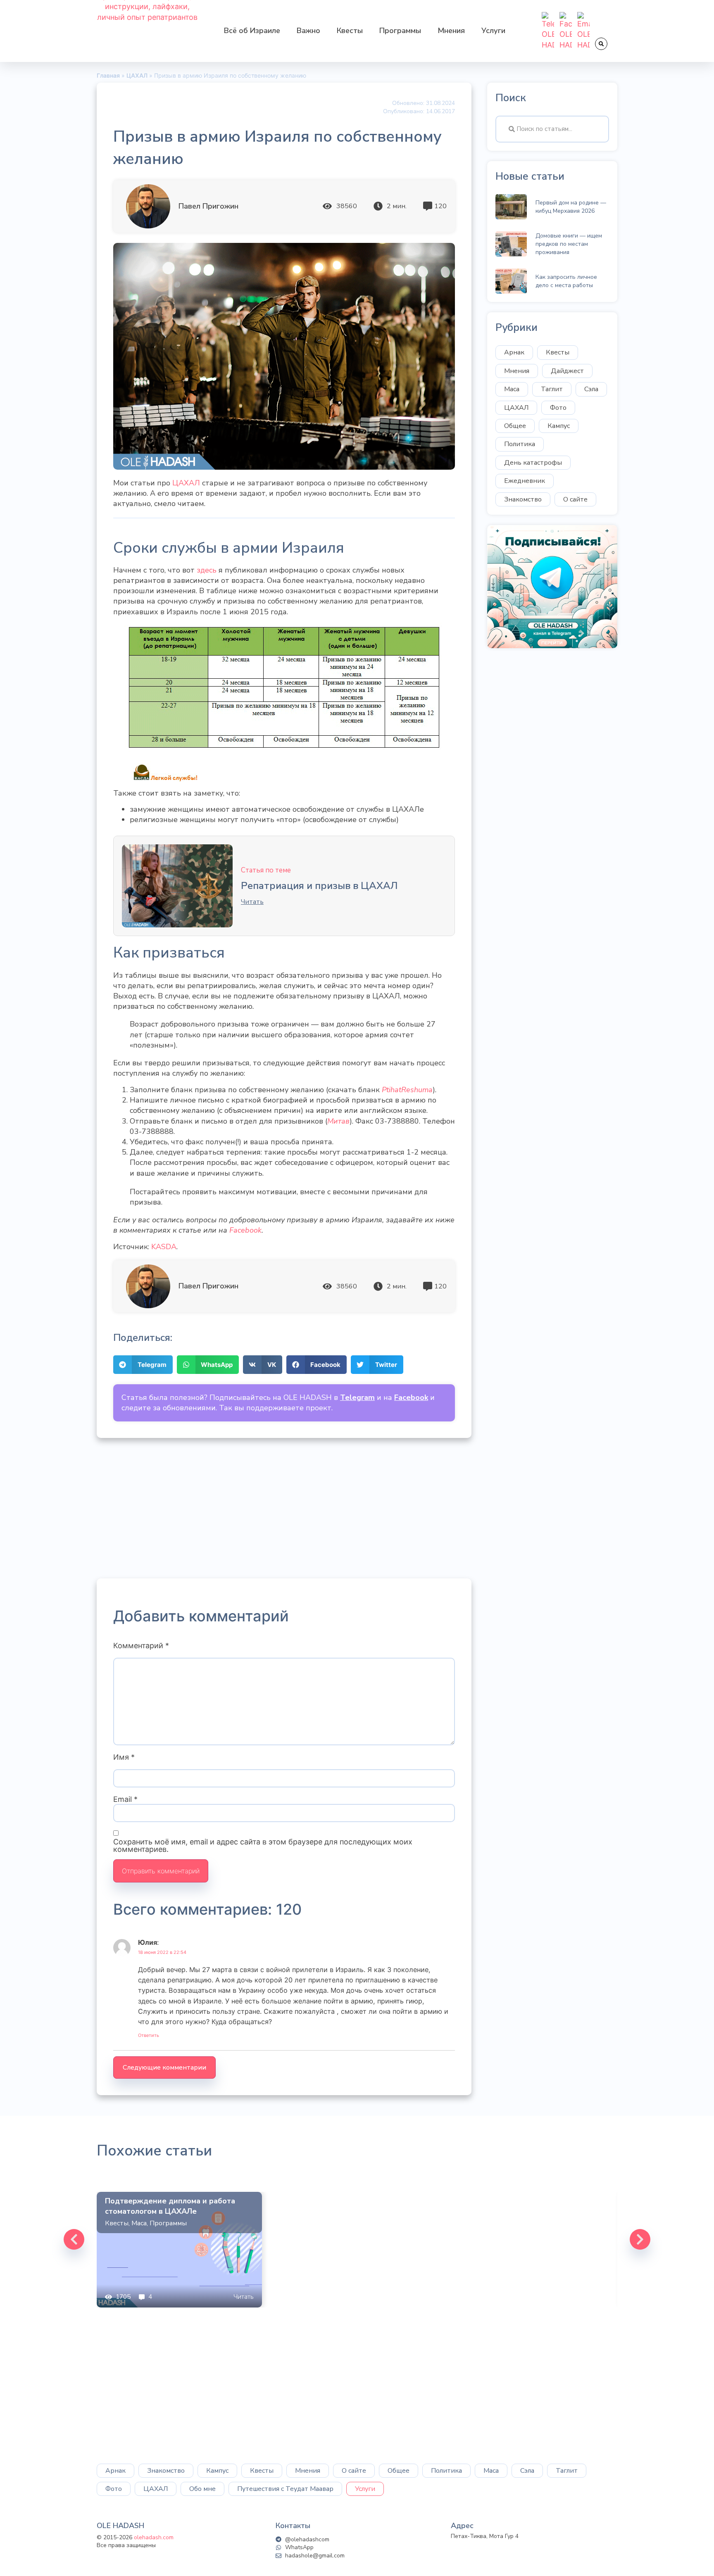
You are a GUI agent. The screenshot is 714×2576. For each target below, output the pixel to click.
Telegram (357, 1397)
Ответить (149, 2035)
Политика (520, 444)
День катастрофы (533, 463)
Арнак (514, 352)
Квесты (350, 31)
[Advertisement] (284, 1508)
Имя (124, 1757)
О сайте (575, 499)
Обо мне (202, 2489)
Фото (558, 408)
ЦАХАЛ (186, 483)
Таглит (552, 389)
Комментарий (141, 1646)
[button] (601, 44)
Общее (515, 426)
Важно (308, 31)
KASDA (164, 1247)
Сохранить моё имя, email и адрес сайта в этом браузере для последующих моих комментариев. (263, 1846)
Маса (512, 389)
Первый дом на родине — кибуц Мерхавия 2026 (571, 207)
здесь (207, 570)
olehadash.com (154, 2537)
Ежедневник (525, 481)
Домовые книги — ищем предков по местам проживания (569, 244)
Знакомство (523, 499)
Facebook (245, 1230)
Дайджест (567, 371)
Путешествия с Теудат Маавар (285, 2489)
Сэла (591, 389)
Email (125, 1799)
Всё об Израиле (252, 31)
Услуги (493, 31)
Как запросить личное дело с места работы (566, 281)
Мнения (451, 31)
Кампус (559, 426)
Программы (400, 31)
